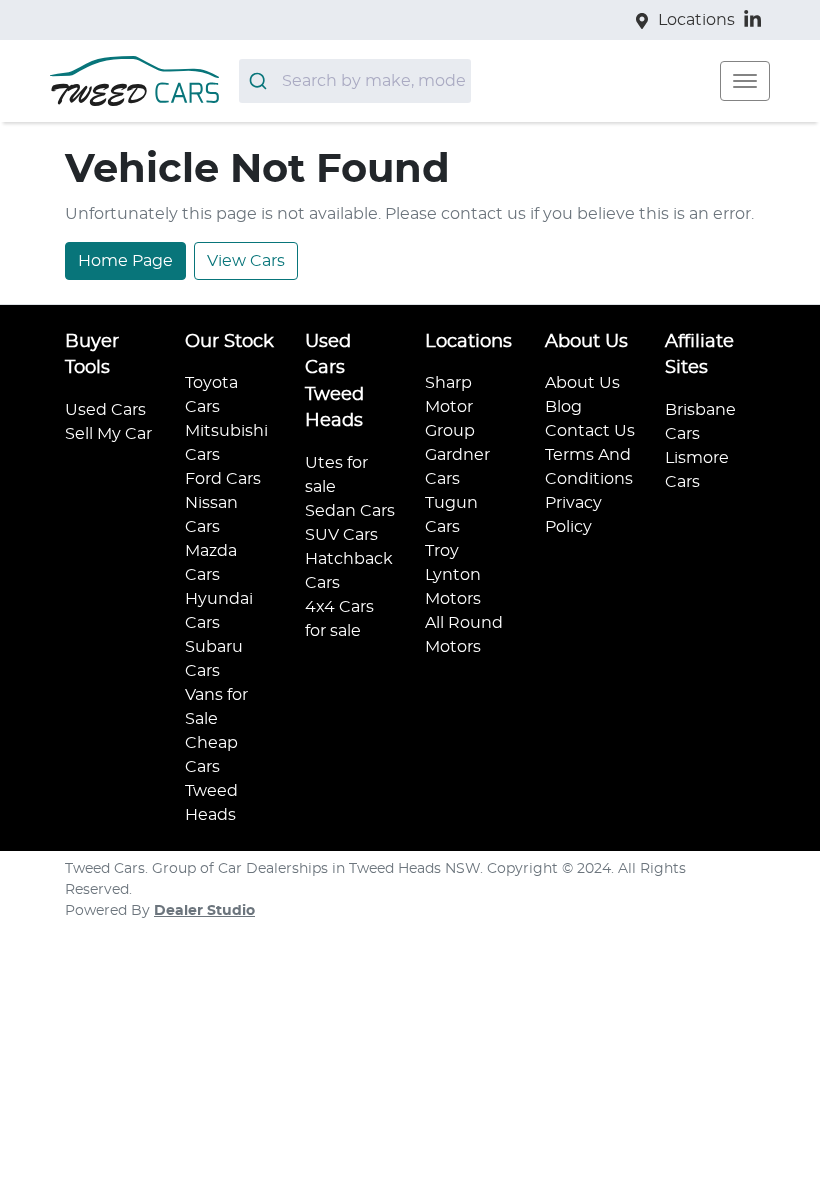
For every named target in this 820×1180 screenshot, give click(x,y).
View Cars (246, 261)
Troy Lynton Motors (453, 575)
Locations (696, 20)
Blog (563, 407)
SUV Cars (341, 535)
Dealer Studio (204, 911)
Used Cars (105, 410)
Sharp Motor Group (450, 407)
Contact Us (590, 431)
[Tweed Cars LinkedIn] (756, 19)
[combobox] (355, 81)
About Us (582, 383)
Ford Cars (223, 479)
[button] (745, 81)
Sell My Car (108, 434)
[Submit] (260, 81)
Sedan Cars (350, 511)
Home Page (125, 261)
